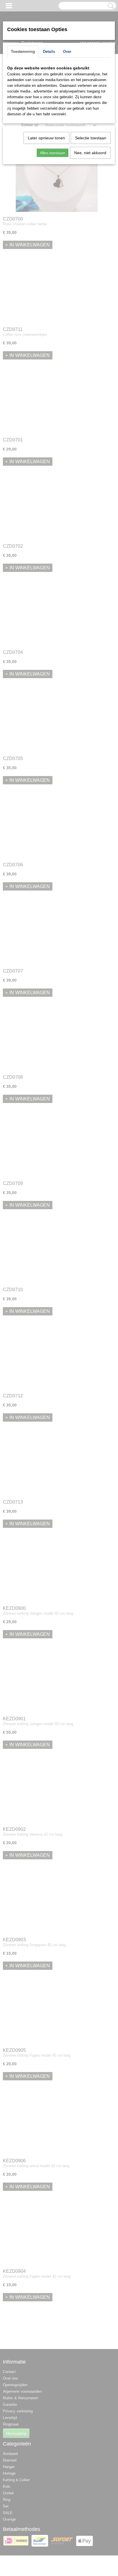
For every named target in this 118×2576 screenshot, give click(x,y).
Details (49, 52)
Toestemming (23, 52)
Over (67, 52)
